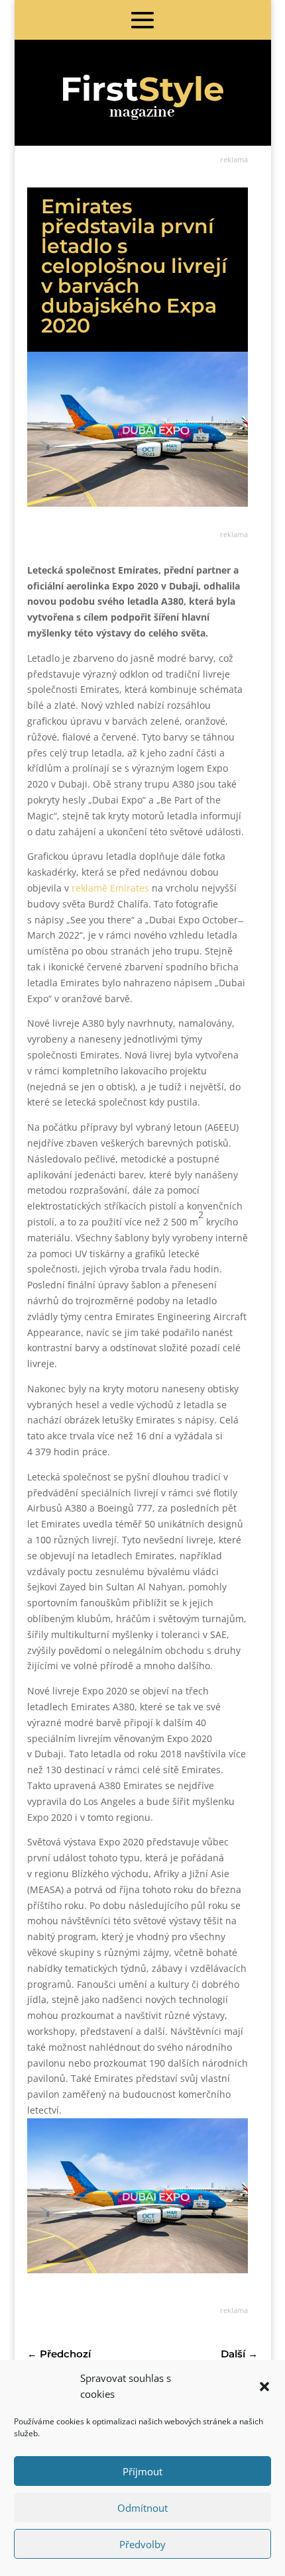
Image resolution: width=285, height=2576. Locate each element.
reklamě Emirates (110, 888)
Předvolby (142, 2544)
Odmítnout (142, 2508)
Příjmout (142, 2471)
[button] (264, 2387)
